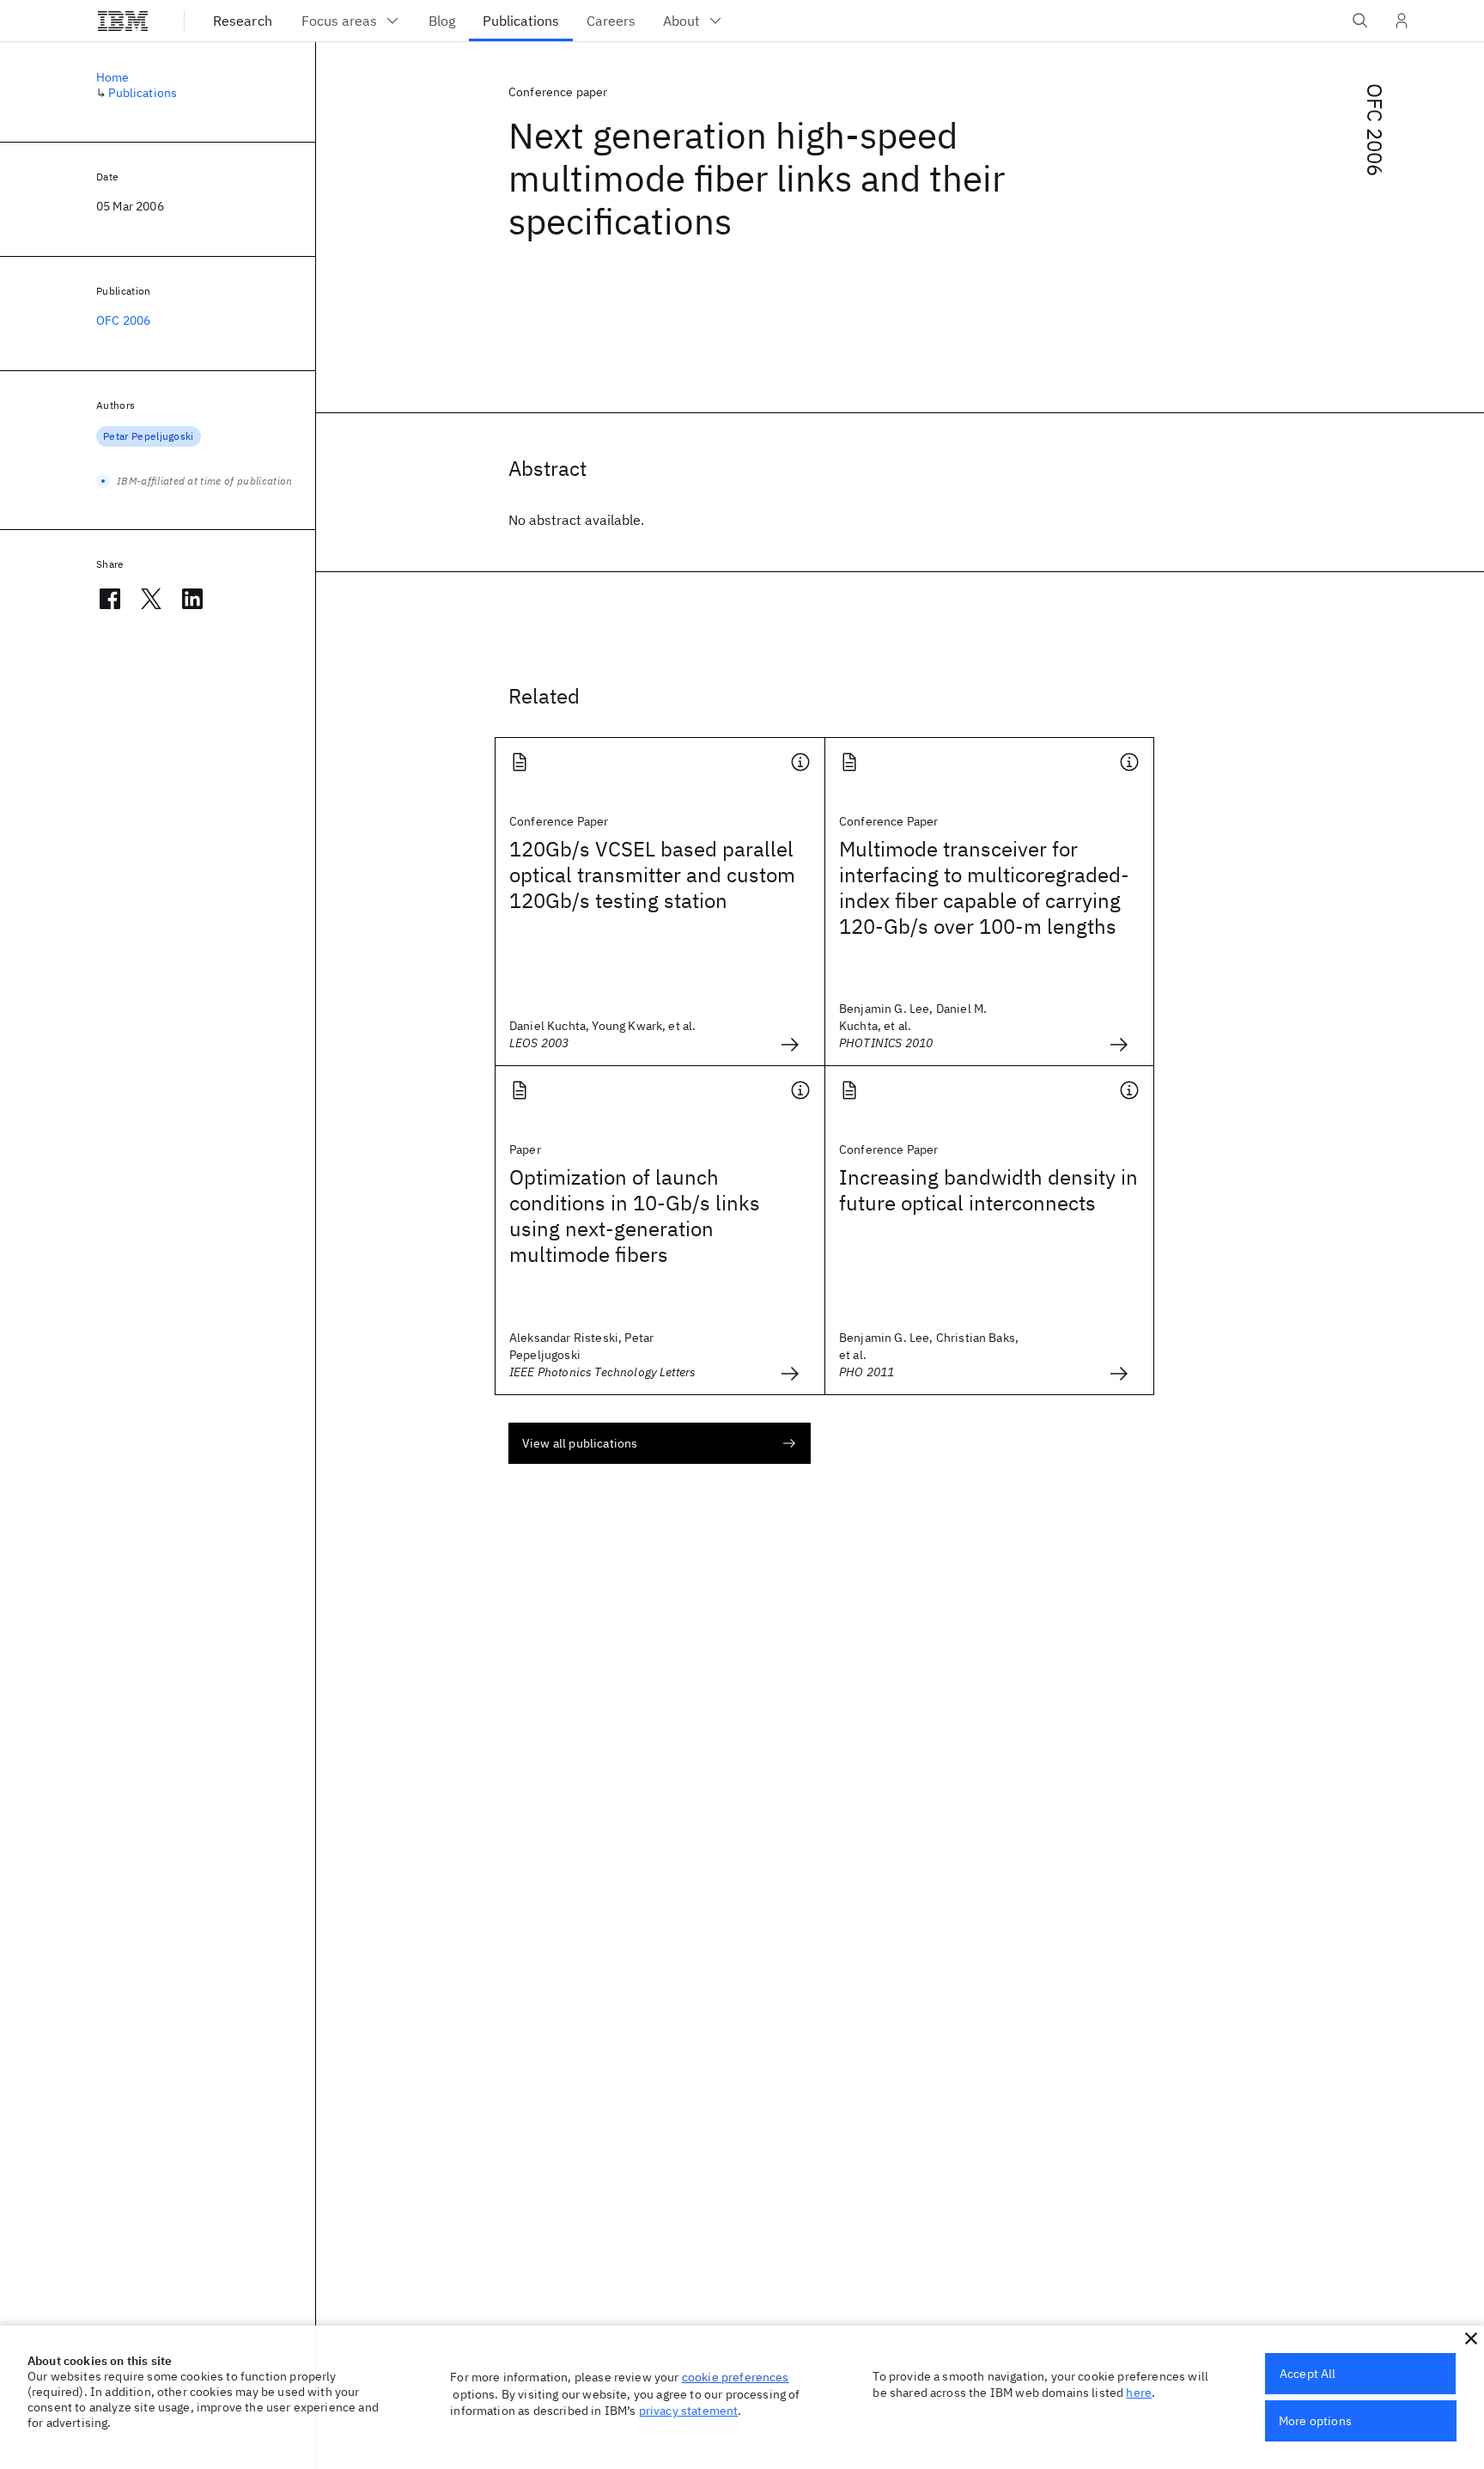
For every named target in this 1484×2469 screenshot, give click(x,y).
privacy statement (689, 2411)
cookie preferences (736, 2377)
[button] (1471, 2338)
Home (113, 77)
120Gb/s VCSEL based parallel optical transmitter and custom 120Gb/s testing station (652, 875)
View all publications (580, 1443)
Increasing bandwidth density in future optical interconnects (988, 1190)
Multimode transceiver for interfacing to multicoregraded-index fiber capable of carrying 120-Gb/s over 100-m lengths (984, 887)
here (1139, 2393)
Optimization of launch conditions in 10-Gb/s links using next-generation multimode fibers (635, 1216)
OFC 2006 (1375, 130)
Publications (143, 93)
